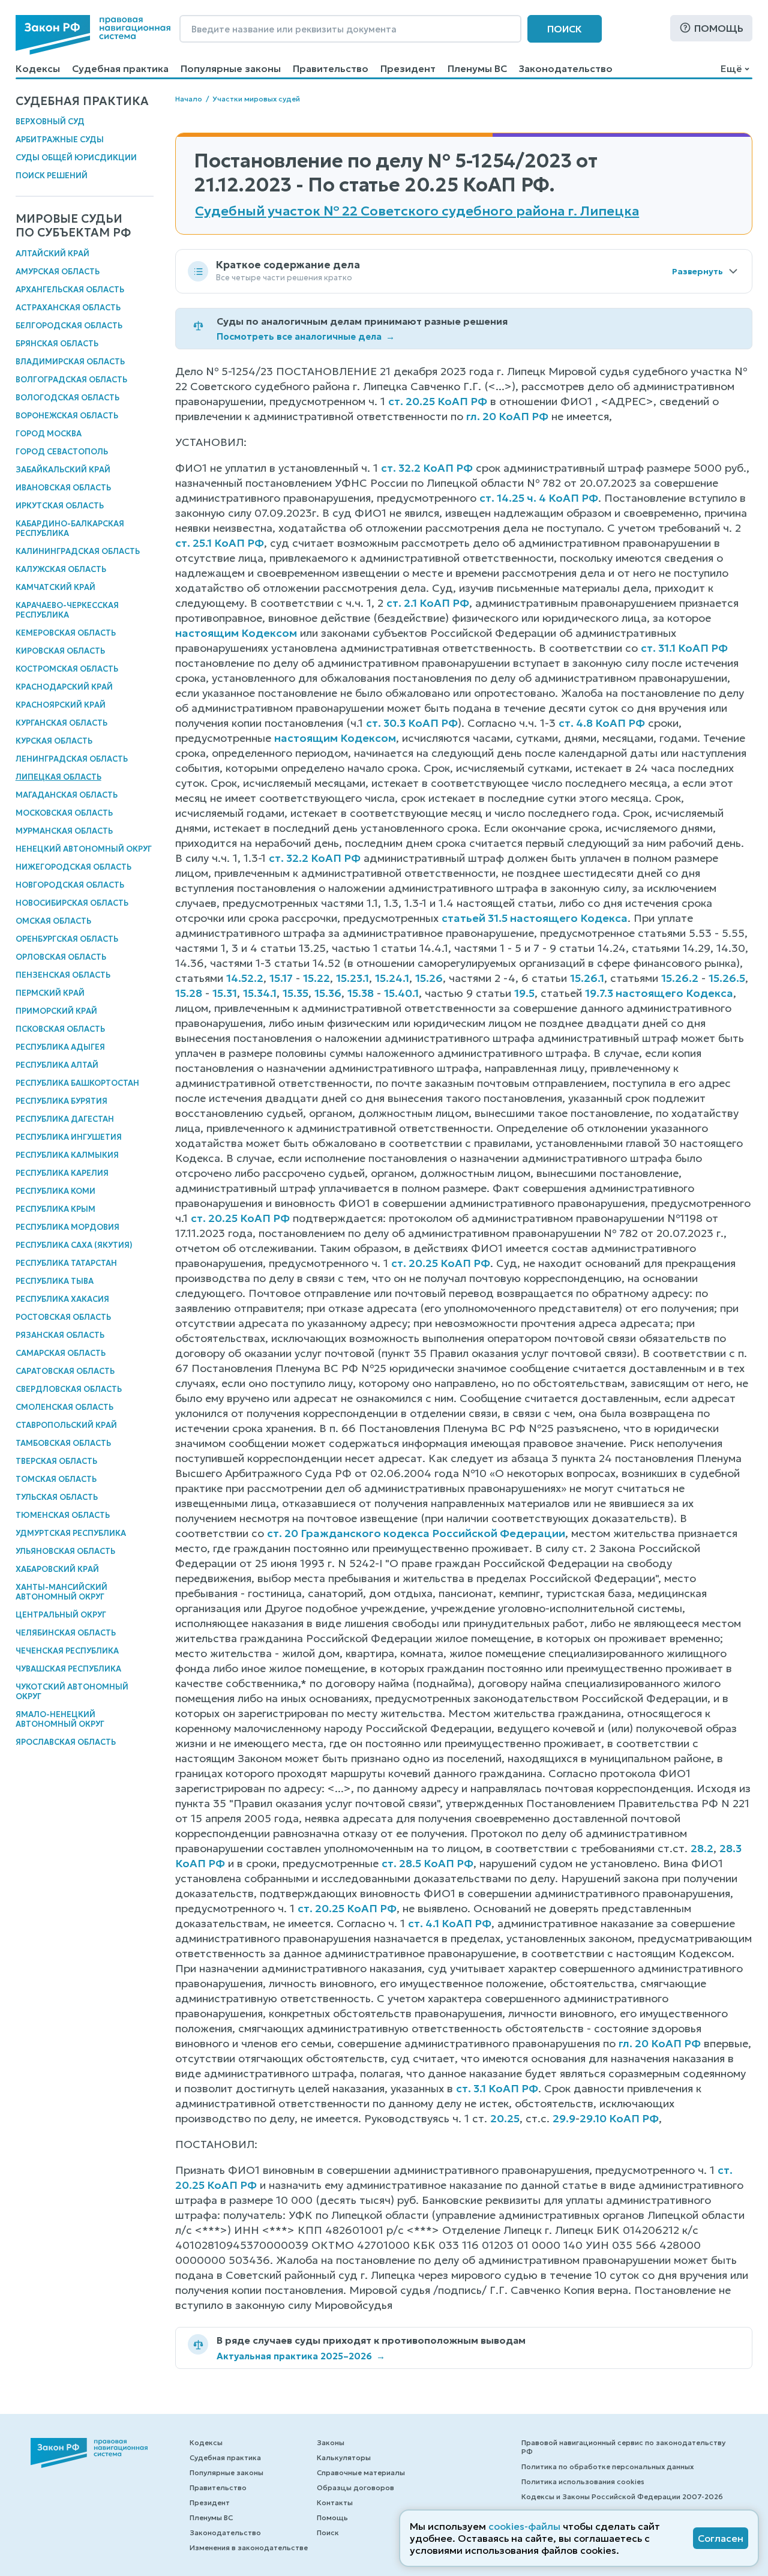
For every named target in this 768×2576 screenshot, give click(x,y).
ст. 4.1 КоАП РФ (450, 1923)
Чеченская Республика (67, 1651)
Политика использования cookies (583, 2481)
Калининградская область (78, 551)
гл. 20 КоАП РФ (507, 416)
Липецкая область (58, 777)
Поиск (565, 29)
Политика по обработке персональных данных (607, 2466)
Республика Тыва (55, 1281)
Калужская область (61, 569)
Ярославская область (66, 1742)
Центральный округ (61, 1615)
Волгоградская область (71, 380)
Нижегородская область (73, 867)
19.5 (524, 993)
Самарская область (61, 1353)
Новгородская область (70, 885)
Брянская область (57, 344)
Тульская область (57, 1497)
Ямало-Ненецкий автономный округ (60, 1719)
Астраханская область (68, 308)
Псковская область (60, 1029)
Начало (189, 99)
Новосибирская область (72, 903)
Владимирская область (70, 362)
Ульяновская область (65, 1551)
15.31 (225, 993)
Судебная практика (120, 68)
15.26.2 (680, 978)
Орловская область (61, 957)
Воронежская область (67, 416)
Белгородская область (69, 326)
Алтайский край (52, 254)
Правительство (331, 68)
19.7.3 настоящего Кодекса (659, 993)
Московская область (64, 813)
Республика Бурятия (61, 1101)
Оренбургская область (67, 939)
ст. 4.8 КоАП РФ (602, 723)
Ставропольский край (66, 1425)
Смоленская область (64, 1407)
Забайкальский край (63, 470)
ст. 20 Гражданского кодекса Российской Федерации (416, 1533)
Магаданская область (67, 795)
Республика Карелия (62, 1173)
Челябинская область (66, 1633)
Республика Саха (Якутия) (74, 1245)
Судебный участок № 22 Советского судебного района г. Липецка (417, 211)
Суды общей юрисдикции (76, 158)
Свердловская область (69, 1389)
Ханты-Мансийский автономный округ (61, 1592)
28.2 (702, 1848)
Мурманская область (64, 831)
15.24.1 (392, 978)
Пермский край (50, 993)
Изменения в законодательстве (249, 2547)
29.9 (564, 2118)
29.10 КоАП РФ (619, 2118)
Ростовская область (63, 1317)
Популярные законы (231, 68)
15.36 (328, 993)
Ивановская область (63, 488)
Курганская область (61, 723)
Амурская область (58, 272)
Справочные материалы (361, 2472)
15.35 (295, 993)
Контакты (335, 2502)
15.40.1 (401, 993)
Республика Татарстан (66, 1263)
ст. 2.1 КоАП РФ (428, 603)
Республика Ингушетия (69, 1137)
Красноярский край (61, 705)
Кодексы (38, 68)
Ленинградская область (72, 759)
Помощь (719, 28)
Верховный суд (50, 122)
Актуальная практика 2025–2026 (301, 2356)
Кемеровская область (66, 633)
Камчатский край (55, 587)
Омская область (53, 921)
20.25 (505, 2118)
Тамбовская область (63, 1443)
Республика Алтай (57, 1065)
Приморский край (56, 1011)
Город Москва (49, 434)
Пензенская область (63, 975)
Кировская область (60, 651)
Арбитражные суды (60, 140)
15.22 (316, 978)
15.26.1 (587, 978)
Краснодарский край (64, 687)
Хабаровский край (57, 1569)
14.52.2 (245, 978)
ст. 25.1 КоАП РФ (220, 543)
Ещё (731, 68)
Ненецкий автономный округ (84, 849)
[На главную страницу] (93, 35)
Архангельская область (70, 290)
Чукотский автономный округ (72, 1692)
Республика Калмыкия (67, 1155)
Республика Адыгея (60, 1047)
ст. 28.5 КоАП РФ (427, 1863)
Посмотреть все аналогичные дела (306, 336)
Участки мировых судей (256, 99)
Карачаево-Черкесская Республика (67, 610)
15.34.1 (260, 993)
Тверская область (56, 1461)
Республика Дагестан (65, 1119)
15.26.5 (727, 978)
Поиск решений (52, 176)
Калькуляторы (344, 2457)
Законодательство (566, 68)
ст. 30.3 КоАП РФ (412, 723)
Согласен (721, 2538)
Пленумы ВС (477, 68)
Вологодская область (67, 398)
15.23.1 (352, 978)
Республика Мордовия (67, 1227)
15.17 (281, 978)
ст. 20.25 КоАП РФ (438, 401)
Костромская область (67, 669)
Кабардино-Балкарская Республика (70, 528)
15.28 (189, 993)
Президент (408, 68)
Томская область (56, 1479)
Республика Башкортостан (77, 1083)
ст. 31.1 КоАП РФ (684, 648)
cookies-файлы (524, 2526)
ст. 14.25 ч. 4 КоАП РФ (539, 498)
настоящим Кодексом (236, 633)
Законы (331, 2442)
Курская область (54, 741)
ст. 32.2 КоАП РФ (427, 468)
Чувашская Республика (68, 1669)
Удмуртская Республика (71, 1533)
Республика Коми (55, 1191)
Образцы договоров (355, 2487)
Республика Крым (55, 1209)
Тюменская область (63, 1515)
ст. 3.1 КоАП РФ (497, 2088)
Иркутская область (60, 506)
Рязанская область (60, 1335)
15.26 (429, 978)
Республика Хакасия (62, 1299)
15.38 (361, 993)
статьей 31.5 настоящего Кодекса (535, 918)
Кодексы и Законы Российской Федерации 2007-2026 (622, 2496)
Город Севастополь (62, 452)
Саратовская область (65, 1371)
